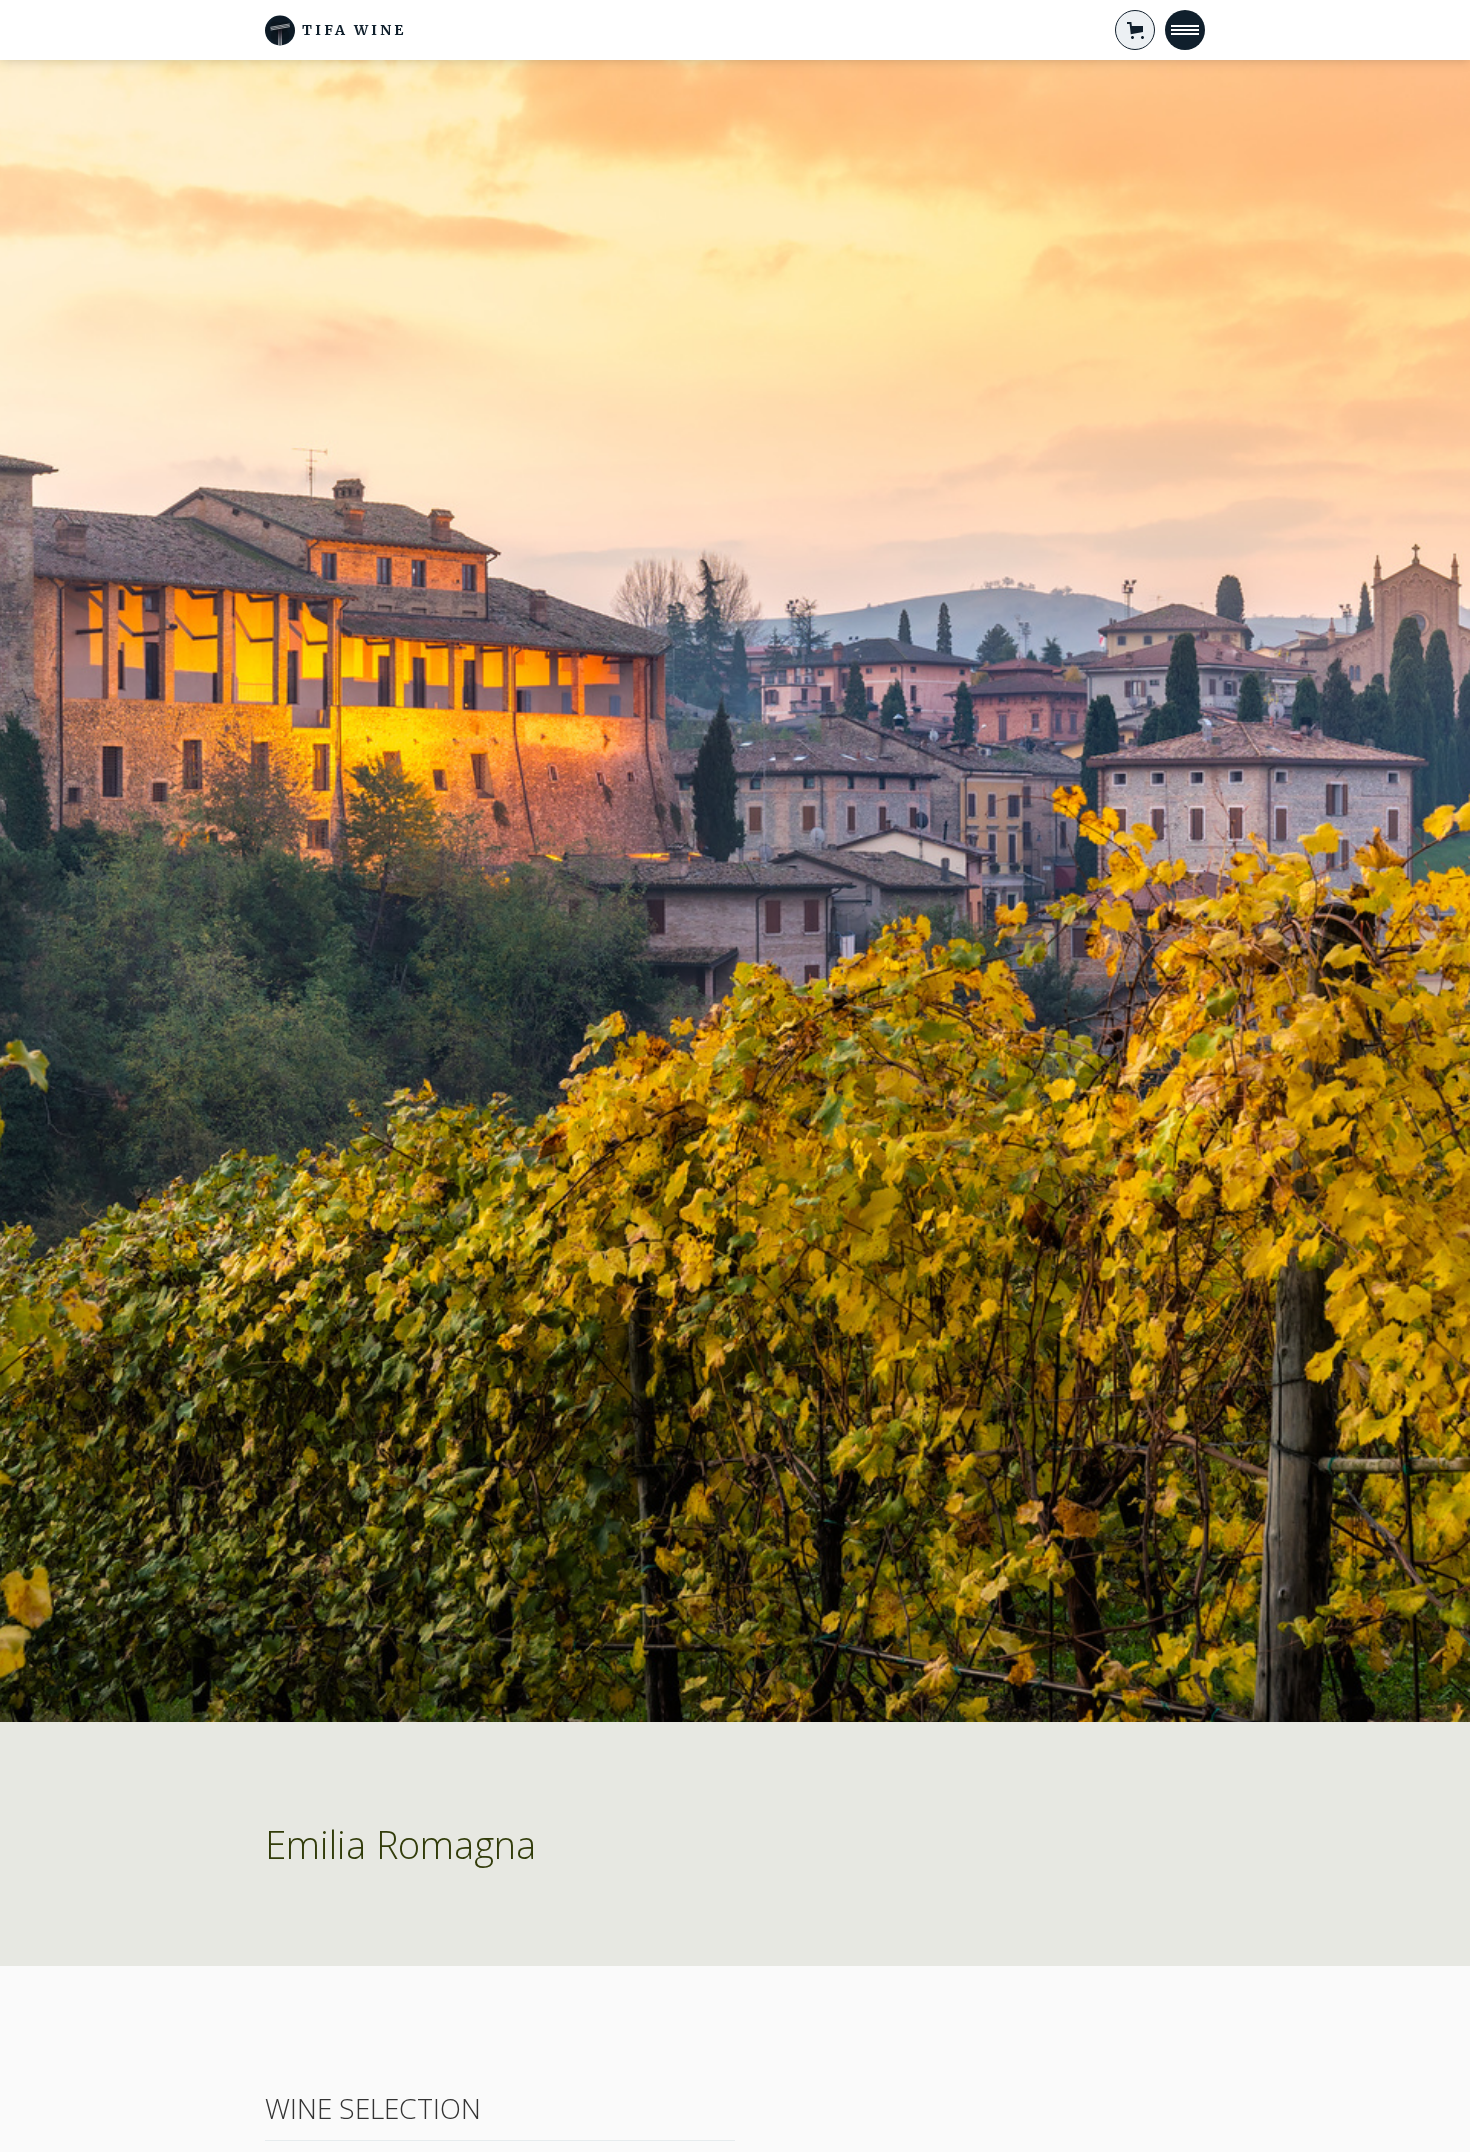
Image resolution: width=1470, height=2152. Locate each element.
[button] (1135, 30)
